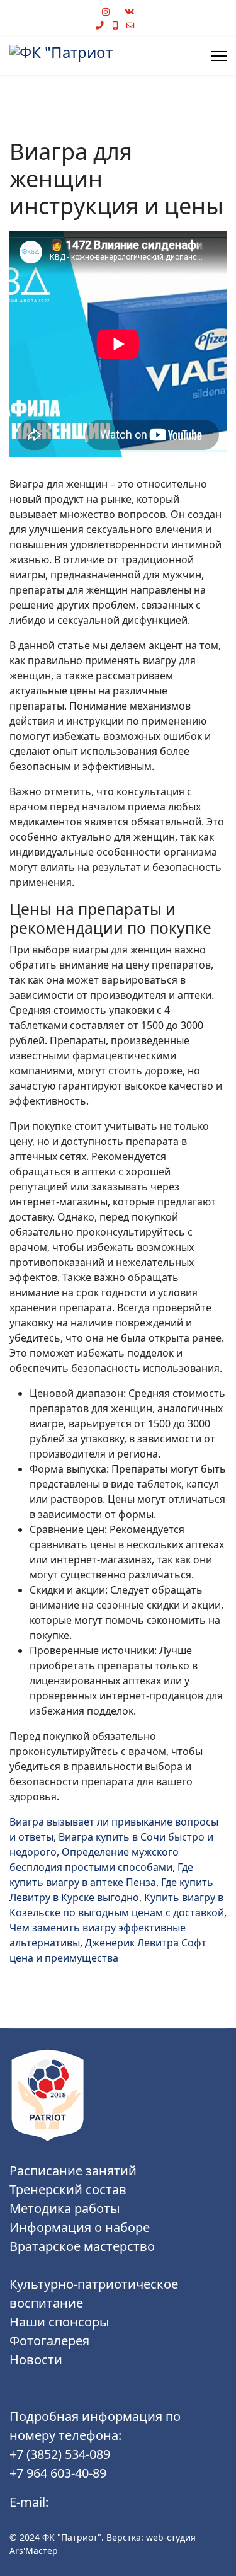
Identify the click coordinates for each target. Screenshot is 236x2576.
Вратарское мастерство (82, 2246)
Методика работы (65, 2208)
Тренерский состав (68, 2189)
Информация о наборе (80, 2227)
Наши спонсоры (59, 2322)
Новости (36, 2360)
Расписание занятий (73, 2171)
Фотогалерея (49, 2341)
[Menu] (219, 56)
